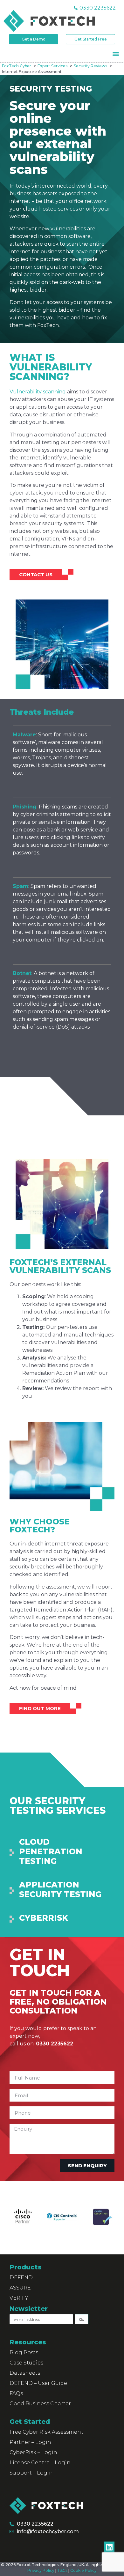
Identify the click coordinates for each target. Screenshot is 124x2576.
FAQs (16, 2393)
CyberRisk (44, 1918)
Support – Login (31, 2473)
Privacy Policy (41, 2570)
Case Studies (26, 2363)
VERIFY (19, 2298)
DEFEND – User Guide (38, 2383)
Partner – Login (30, 2442)
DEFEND (21, 2278)
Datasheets (25, 2373)
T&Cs (62, 2570)
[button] (116, 53)
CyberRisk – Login (33, 2452)
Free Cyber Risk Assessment (46, 2432)
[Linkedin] (109, 2547)
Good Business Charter (40, 2404)
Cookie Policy (83, 2570)
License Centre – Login (40, 2463)
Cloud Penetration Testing (51, 1851)
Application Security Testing (60, 1889)
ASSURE (20, 2288)
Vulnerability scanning (38, 392)
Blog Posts (24, 2353)
